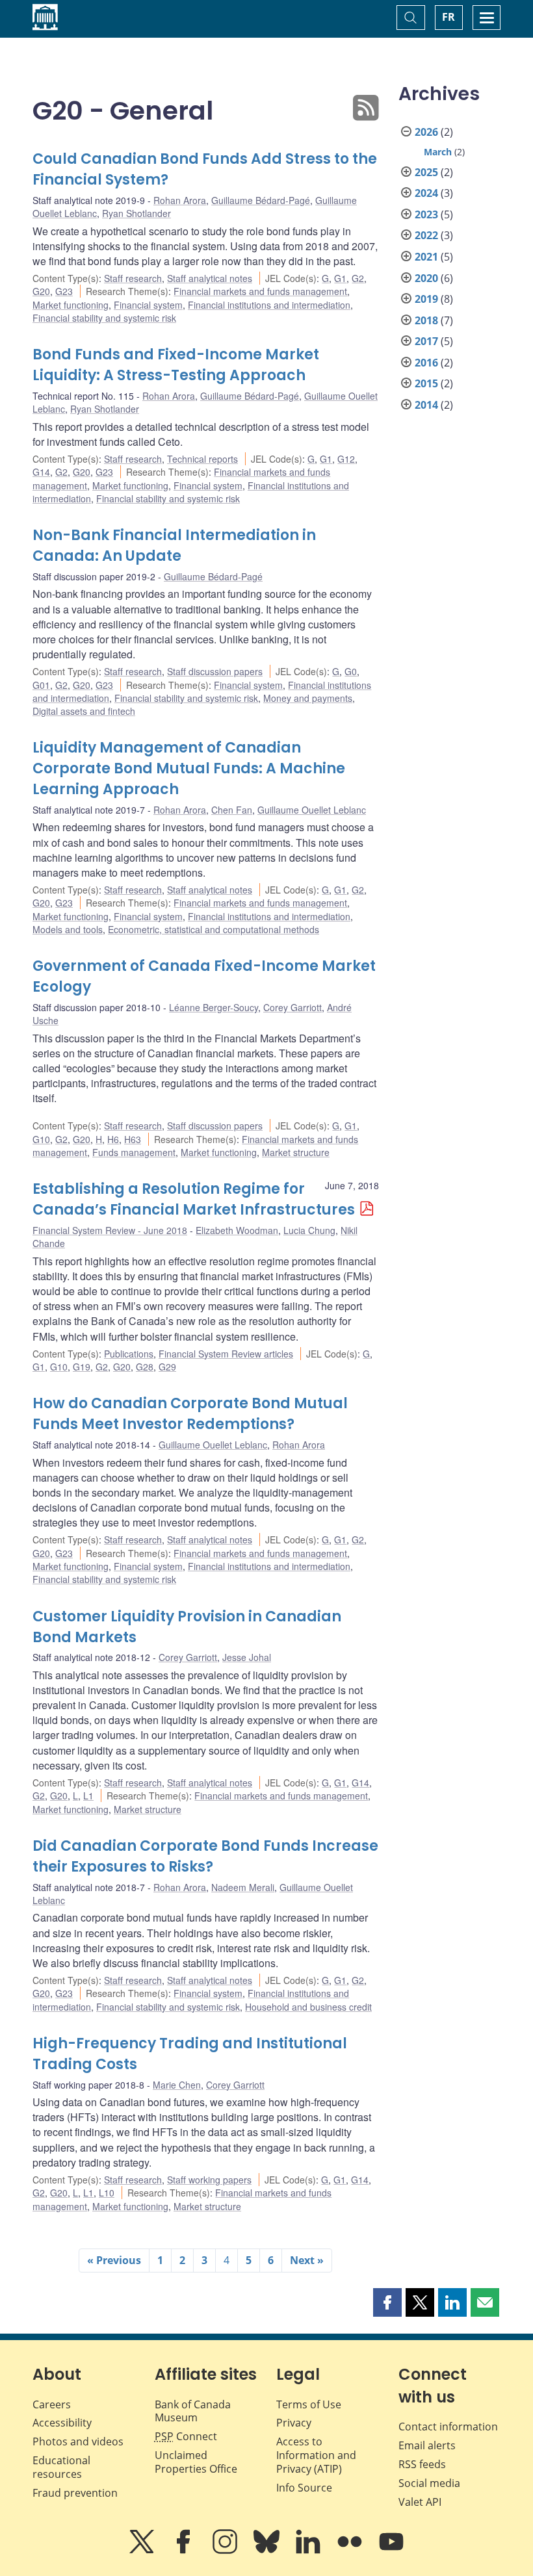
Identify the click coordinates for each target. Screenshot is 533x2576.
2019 (426, 299)
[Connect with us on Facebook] (185, 2551)
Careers (52, 2404)
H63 (133, 1139)
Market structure (296, 1152)
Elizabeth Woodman (237, 1230)
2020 (426, 278)
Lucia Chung (309, 1230)
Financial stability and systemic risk (104, 318)
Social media (429, 2483)
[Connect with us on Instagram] (226, 2551)
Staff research (133, 278)
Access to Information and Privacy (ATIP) (316, 2455)
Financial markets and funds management (260, 291)
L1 (88, 1796)
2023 (426, 214)
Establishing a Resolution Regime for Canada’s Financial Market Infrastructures (194, 1199)
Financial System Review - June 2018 (110, 1230)
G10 (41, 1139)
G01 (41, 685)
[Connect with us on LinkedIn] (309, 2551)
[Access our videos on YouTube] (391, 2551)
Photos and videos (78, 2441)
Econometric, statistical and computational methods (214, 929)
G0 (351, 671)
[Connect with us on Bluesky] (268, 2551)
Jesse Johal (247, 1657)
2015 (426, 383)
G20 (41, 291)
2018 (426, 320)
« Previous (114, 2260)
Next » (307, 2260)
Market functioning (71, 305)
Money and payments (308, 698)
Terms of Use (309, 2404)
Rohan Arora (180, 200)
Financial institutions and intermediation (269, 305)
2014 (426, 405)
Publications (129, 1354)
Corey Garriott (292, 1007)
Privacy (294, 2423)
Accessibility (62, 2423)
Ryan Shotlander (136, 213)
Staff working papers (209, 2180)
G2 (358, 278)
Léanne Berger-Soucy (214, 1007)
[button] (387, 2302)
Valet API (420, 2502)
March (438, 152)
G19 (82, 1367)
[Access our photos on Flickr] (351, 2551)
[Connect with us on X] (143, 2551)
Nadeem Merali (243, 1887)
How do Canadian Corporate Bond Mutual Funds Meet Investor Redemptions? (190, 1414)
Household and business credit (308, 2007)
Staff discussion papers (215, 671)
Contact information (448, 2427)
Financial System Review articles (226, 1354)
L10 (107, 2193)
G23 (64, 291)
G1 (340, 278)
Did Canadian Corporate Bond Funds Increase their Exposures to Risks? (205, 1856)
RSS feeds (422, 2464)
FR (448, 17)
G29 (167, 1367)
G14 (41, 472)
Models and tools (68, 929)
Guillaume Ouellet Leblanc (312, 810)
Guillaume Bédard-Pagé (261, 200)
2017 (426, 341)
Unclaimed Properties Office (196, 2462)
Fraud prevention (75, 2493)
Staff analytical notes (210, 278)
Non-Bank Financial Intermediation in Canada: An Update (174, 546)
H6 (113, 1139)
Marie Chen (177, 2085)
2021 (426, 257)
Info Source (304, 2488)
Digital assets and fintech (84, 711)
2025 (426, 172)
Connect (186, 2436)
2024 (426, 193)
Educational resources (61, 2467)
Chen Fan (232, 810)
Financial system (148, 305)
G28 (145, 1367)
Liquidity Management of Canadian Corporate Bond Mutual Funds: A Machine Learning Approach (189, 768)
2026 (426, 132)
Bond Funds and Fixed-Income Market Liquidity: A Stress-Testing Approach (176, 365)
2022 (426, 235)
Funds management (134, 1152)
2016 (426, 363)
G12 (346, 459)
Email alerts (427, 2445)
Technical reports (202, 459)
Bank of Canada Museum (193, 2411)
